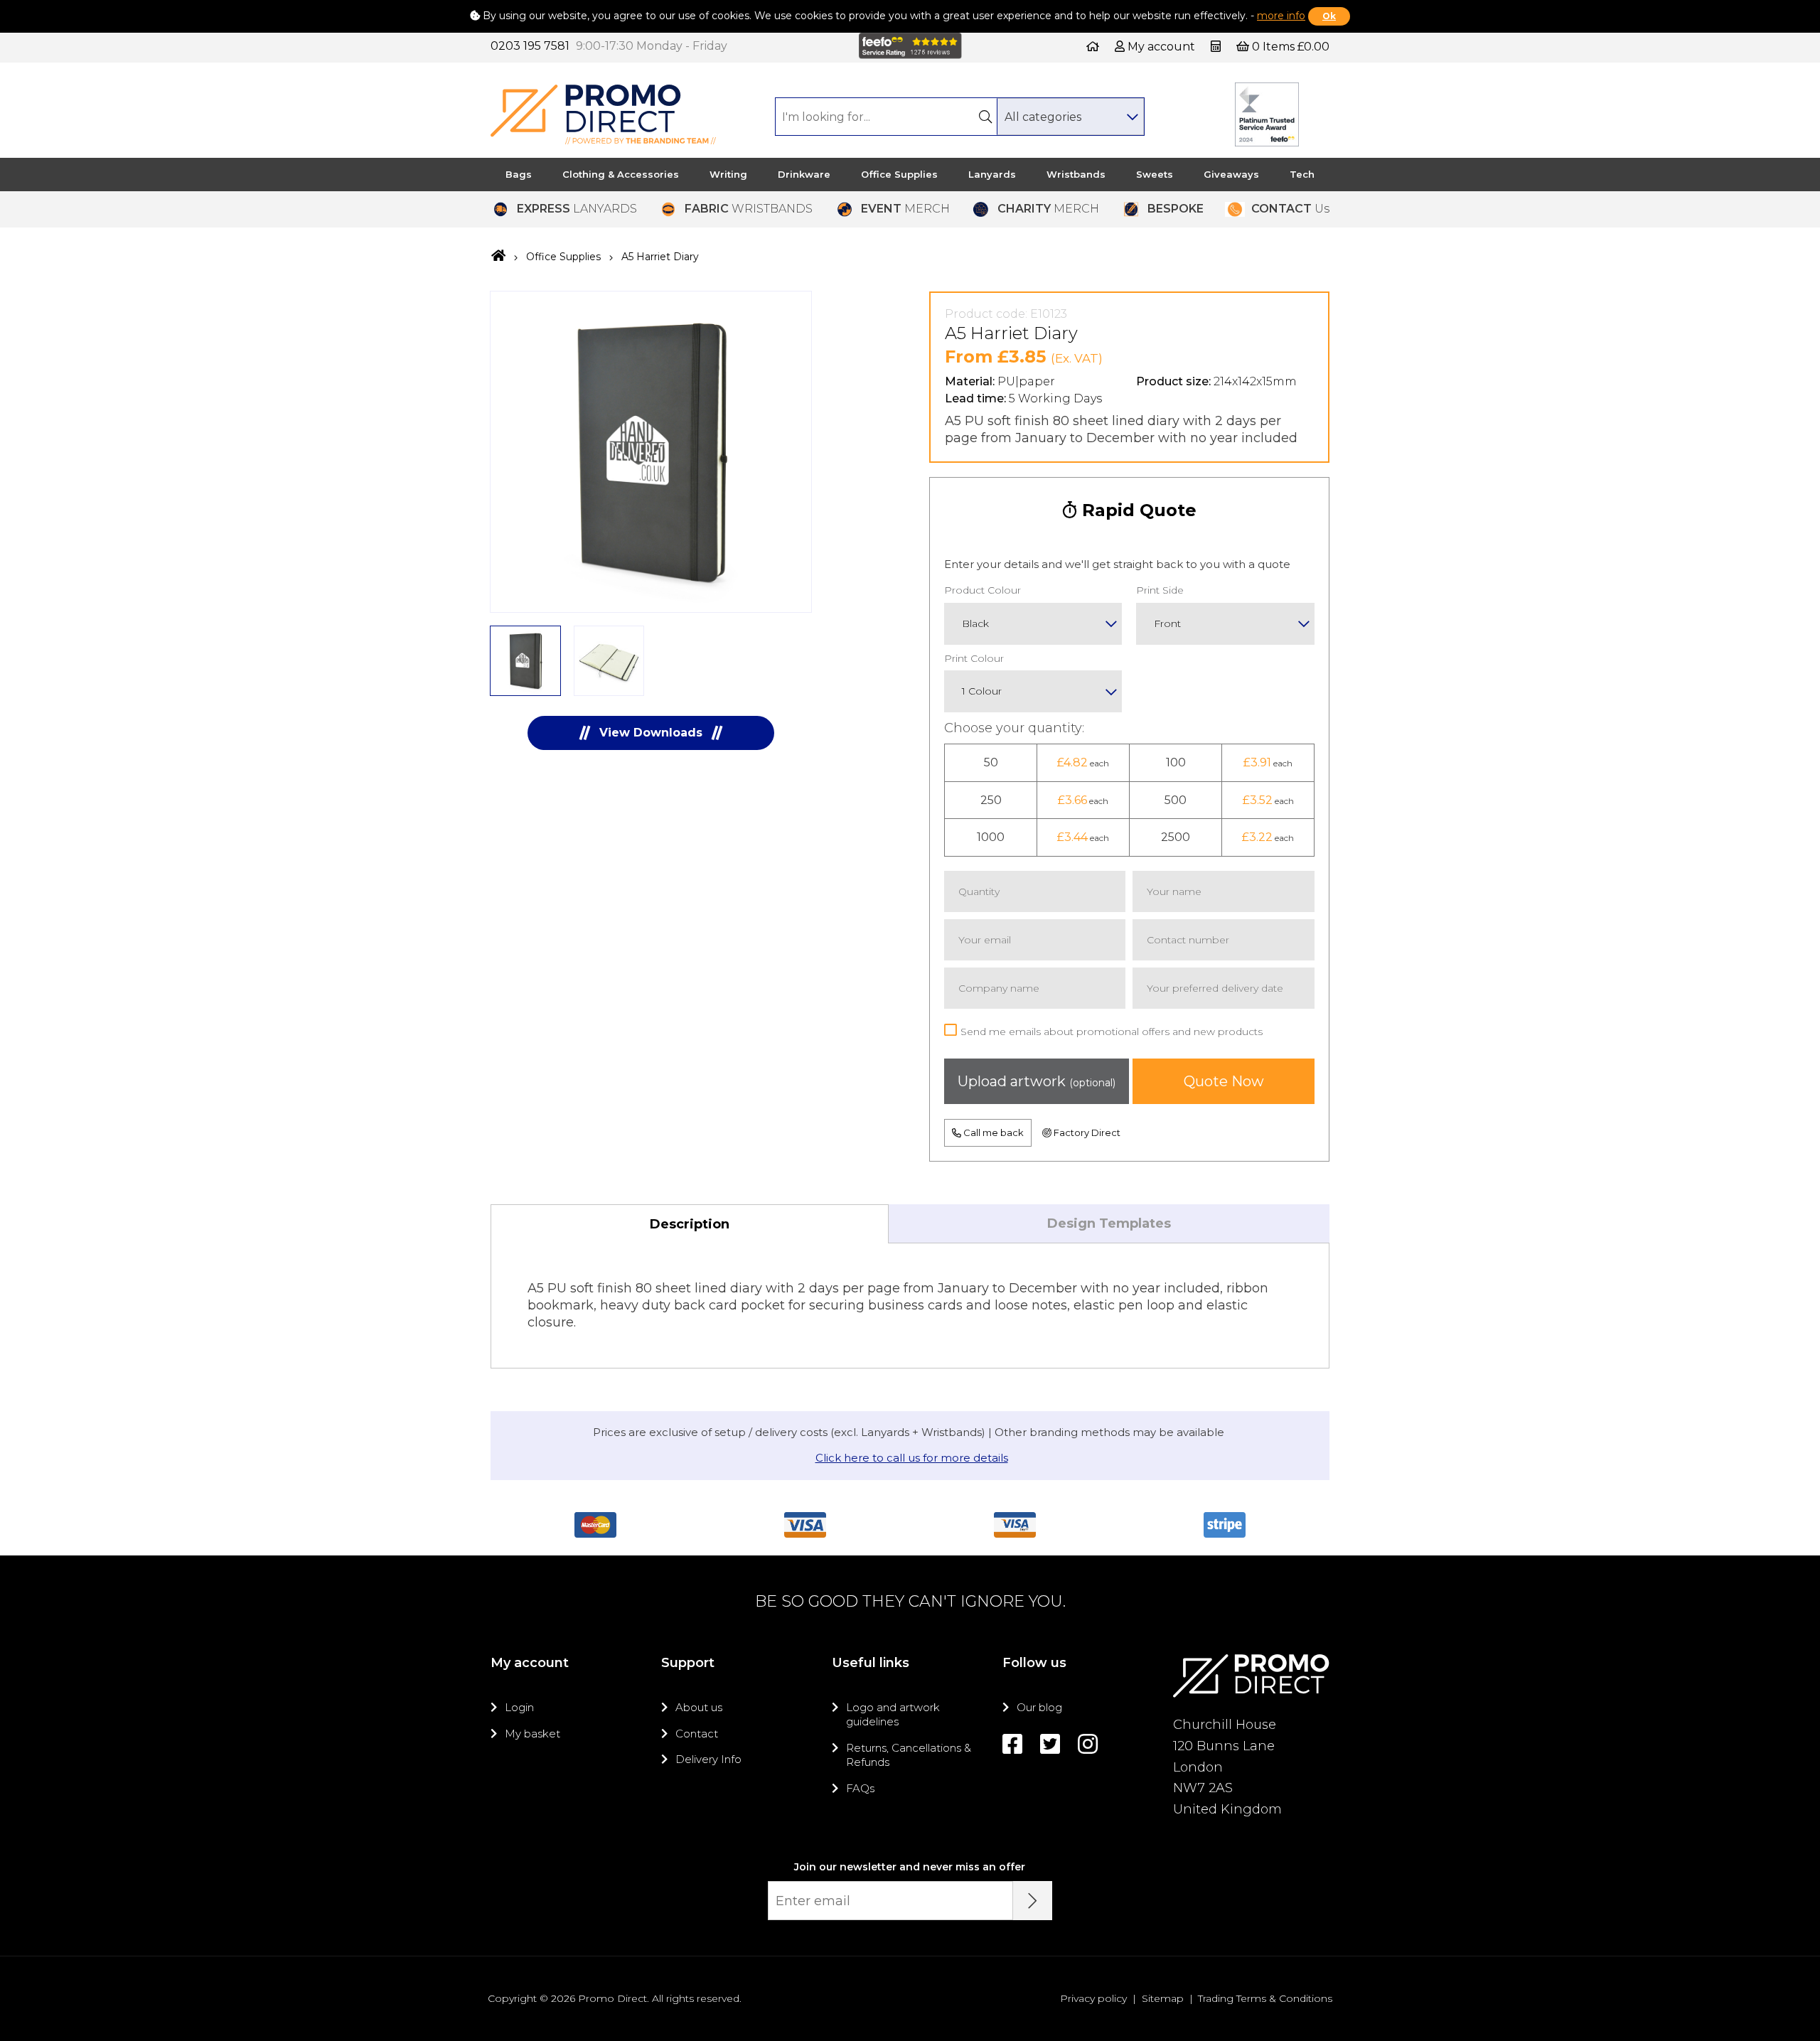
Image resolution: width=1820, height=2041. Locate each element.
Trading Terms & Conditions (1265, 1998)
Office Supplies (899, 174)
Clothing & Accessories (621, 174)
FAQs (860, 1788)
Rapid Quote (1137, 510)
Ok (1329, 16)
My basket (532, 1734)
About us (699, 1707)
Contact (697, 1734)
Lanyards (992, 174)
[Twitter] (1050, 1744)
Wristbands (1076, 174)
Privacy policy (1093, 1998)
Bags (519, 174)
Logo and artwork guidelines (893, 1714)
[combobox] (1070, 117)
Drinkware (804, 174)
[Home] (1093, 47)
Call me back (992, 1132)
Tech (1302, 174)
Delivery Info (708, 1759)
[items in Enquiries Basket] (1217, 47)
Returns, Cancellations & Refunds (909, 1755)
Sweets (1155, 174)
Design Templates (1109, 1223)
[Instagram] (1088, 1744)
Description (690, 1224)
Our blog (1039, 1707)
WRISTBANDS (749, 209)
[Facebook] (1012, 1744)
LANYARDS (577, 209)
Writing (728, 174)
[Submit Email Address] (1033, 1901)
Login (519, 1707)
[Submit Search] (985, 117)
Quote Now (1224, 1081)
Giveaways (1231, 174)
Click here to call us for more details (912, 1458)
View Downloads (651, 733)
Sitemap (1163, 1998)
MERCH (905, 209)
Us (1290, 209)
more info (1281, 16)
